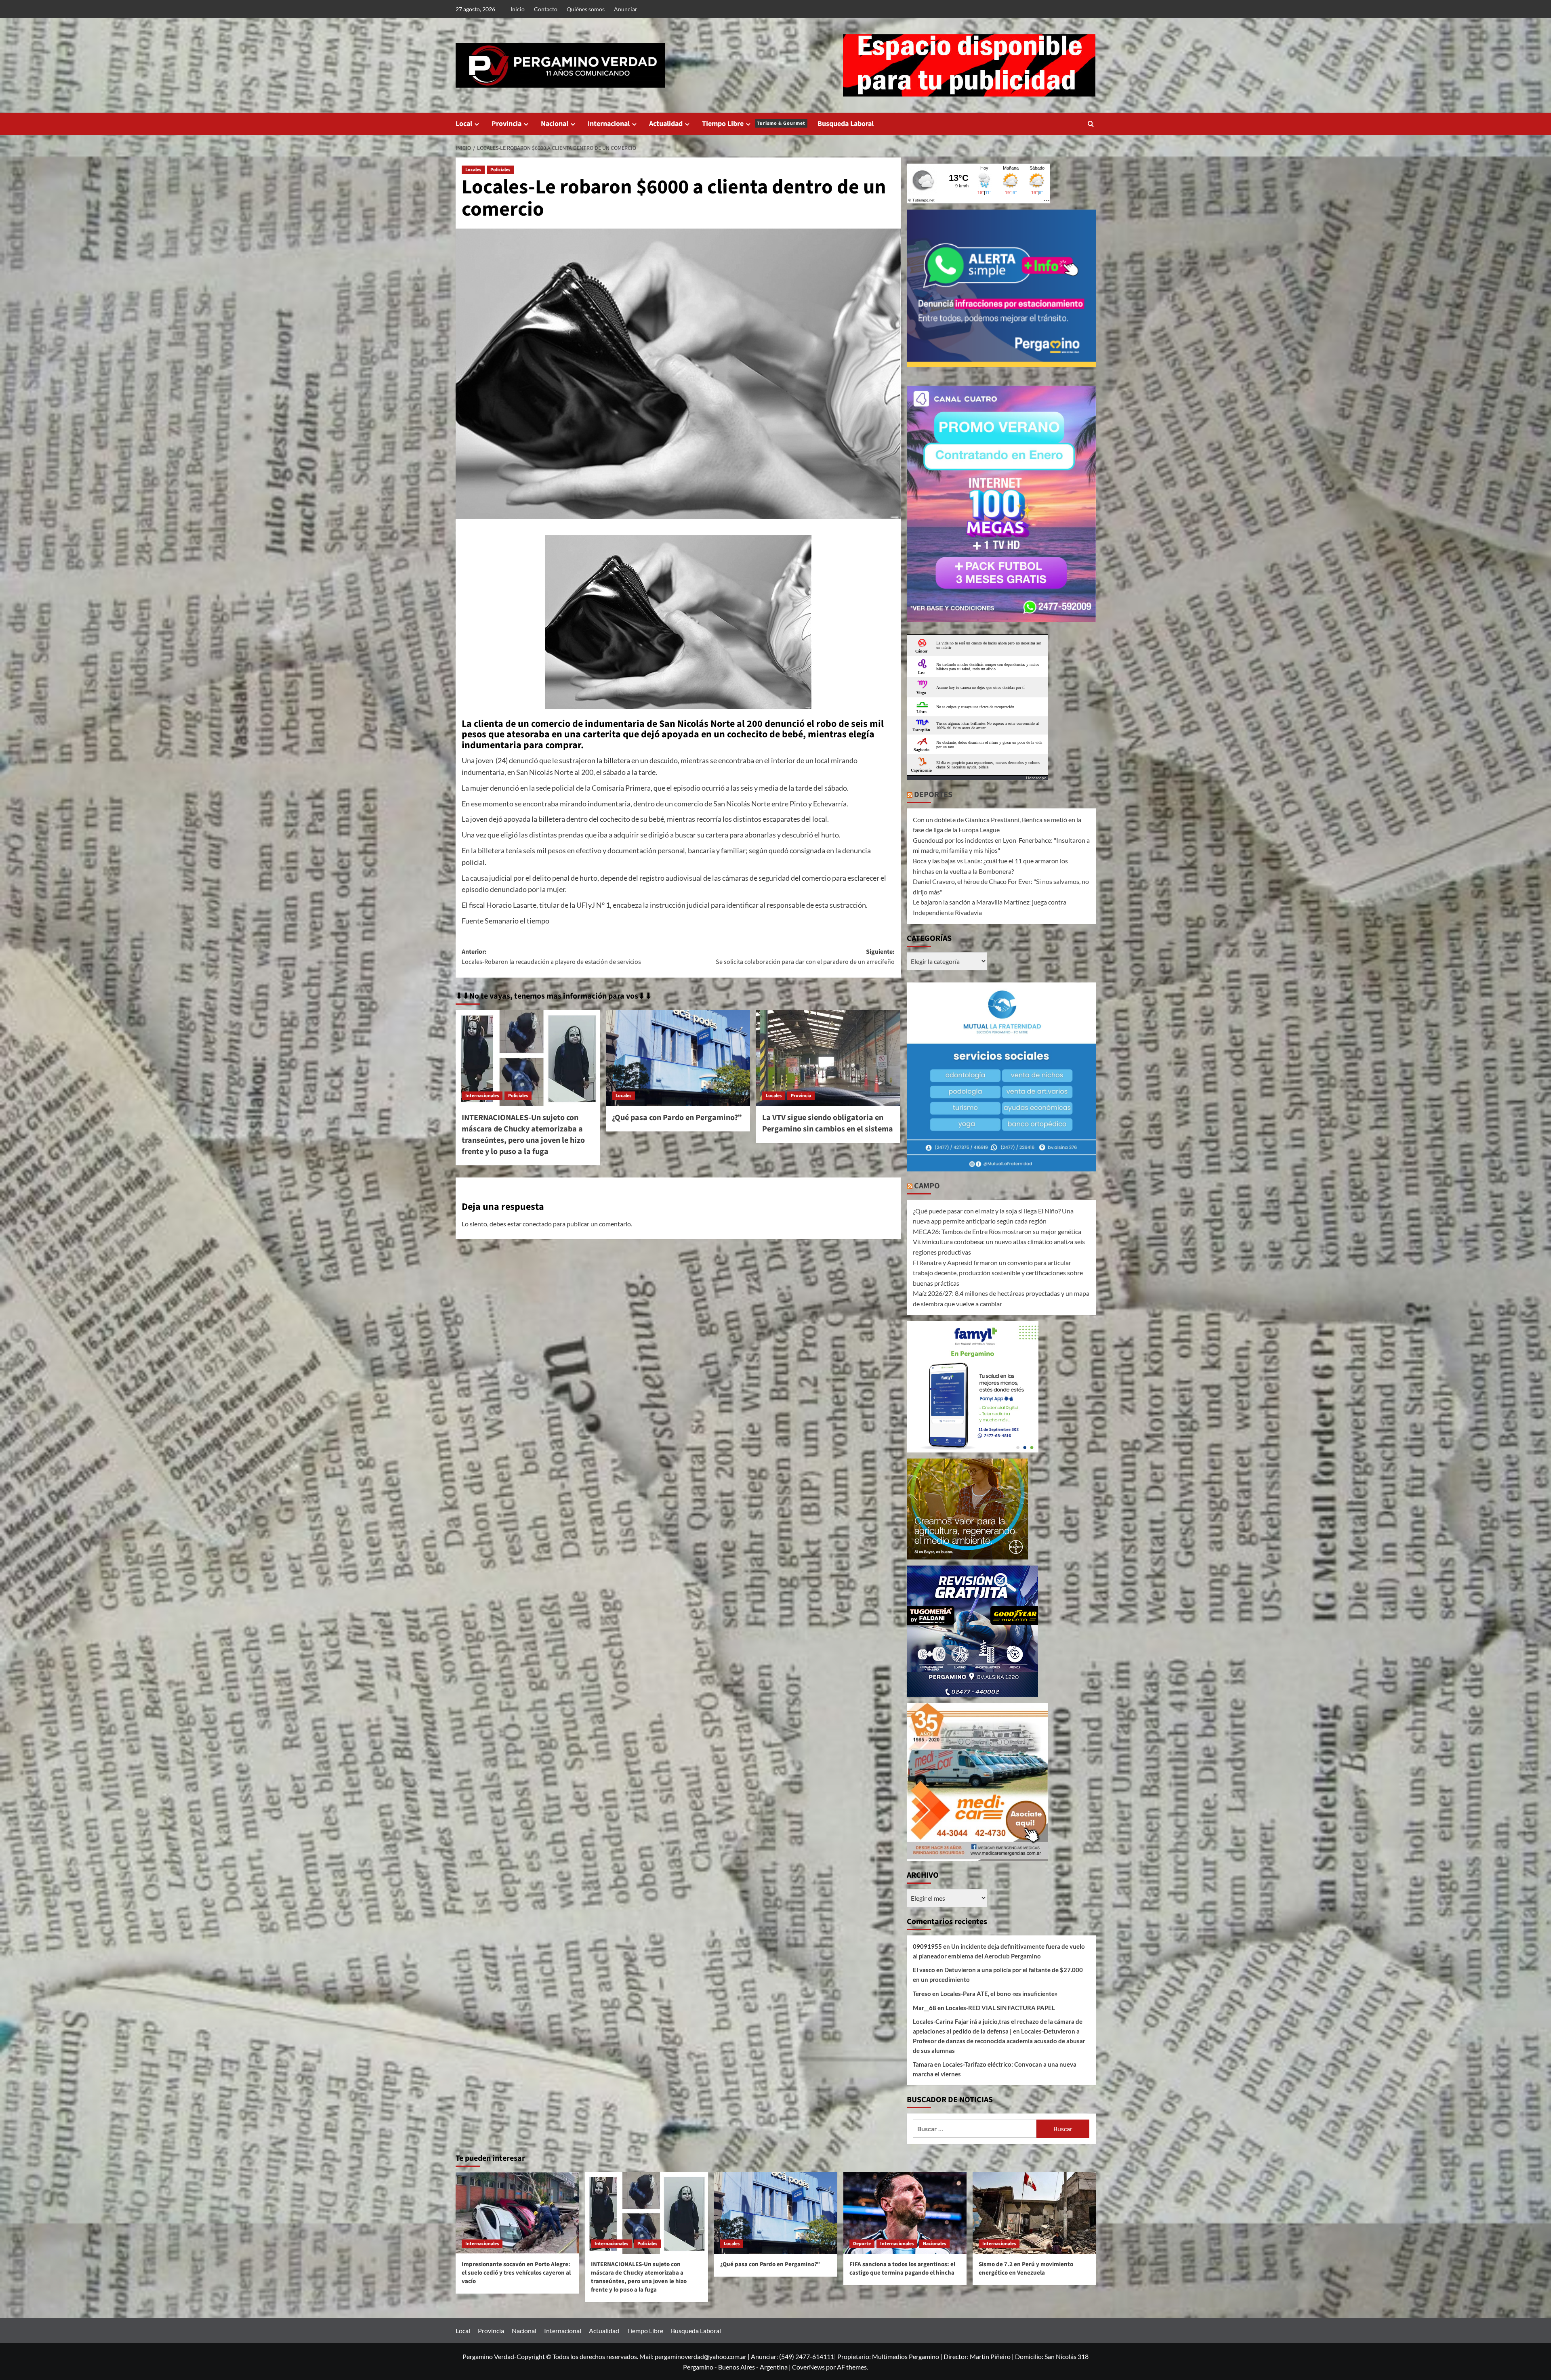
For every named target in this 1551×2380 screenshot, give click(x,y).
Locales (473, 170)
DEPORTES (933, 795)
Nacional (555, 124)
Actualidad (666, 124)
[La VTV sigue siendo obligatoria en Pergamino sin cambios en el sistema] (828, 1058)
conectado (537, 1224)
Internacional (609, 124)
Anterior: (551, 957)
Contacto (546, 9)
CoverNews (808, 2367)
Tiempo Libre (754, 124)
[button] (1091, 124)
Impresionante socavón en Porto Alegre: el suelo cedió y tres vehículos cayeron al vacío (516, 2273)
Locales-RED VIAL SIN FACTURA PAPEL (1000, 2008)
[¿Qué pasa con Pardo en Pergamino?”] (678, 1058)
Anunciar (626, 9)
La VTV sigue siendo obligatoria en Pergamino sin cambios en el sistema (828, 1123)
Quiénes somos (586, 9)
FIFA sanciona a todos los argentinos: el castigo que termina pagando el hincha (902, 2269)
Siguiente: (805, 957)
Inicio (518, 9)
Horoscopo (1036, 778)
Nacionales (934, 2244)
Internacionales (482, 1096)
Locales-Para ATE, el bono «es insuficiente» (999, 1994)
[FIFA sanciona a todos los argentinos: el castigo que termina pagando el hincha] (905, 2213)
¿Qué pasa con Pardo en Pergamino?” (677, 1118)
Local (464, 124)
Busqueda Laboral (846, 124)
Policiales (500, 170)
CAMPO (927, 1186)
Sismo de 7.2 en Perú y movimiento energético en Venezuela (1026, 2269)
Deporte (862, 2244)
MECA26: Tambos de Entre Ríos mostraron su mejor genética (997, 1231)
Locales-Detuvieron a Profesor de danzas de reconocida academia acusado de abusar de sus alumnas (999, 2041)
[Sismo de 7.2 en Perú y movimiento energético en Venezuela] (1034, 2213)
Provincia (506, 124)
